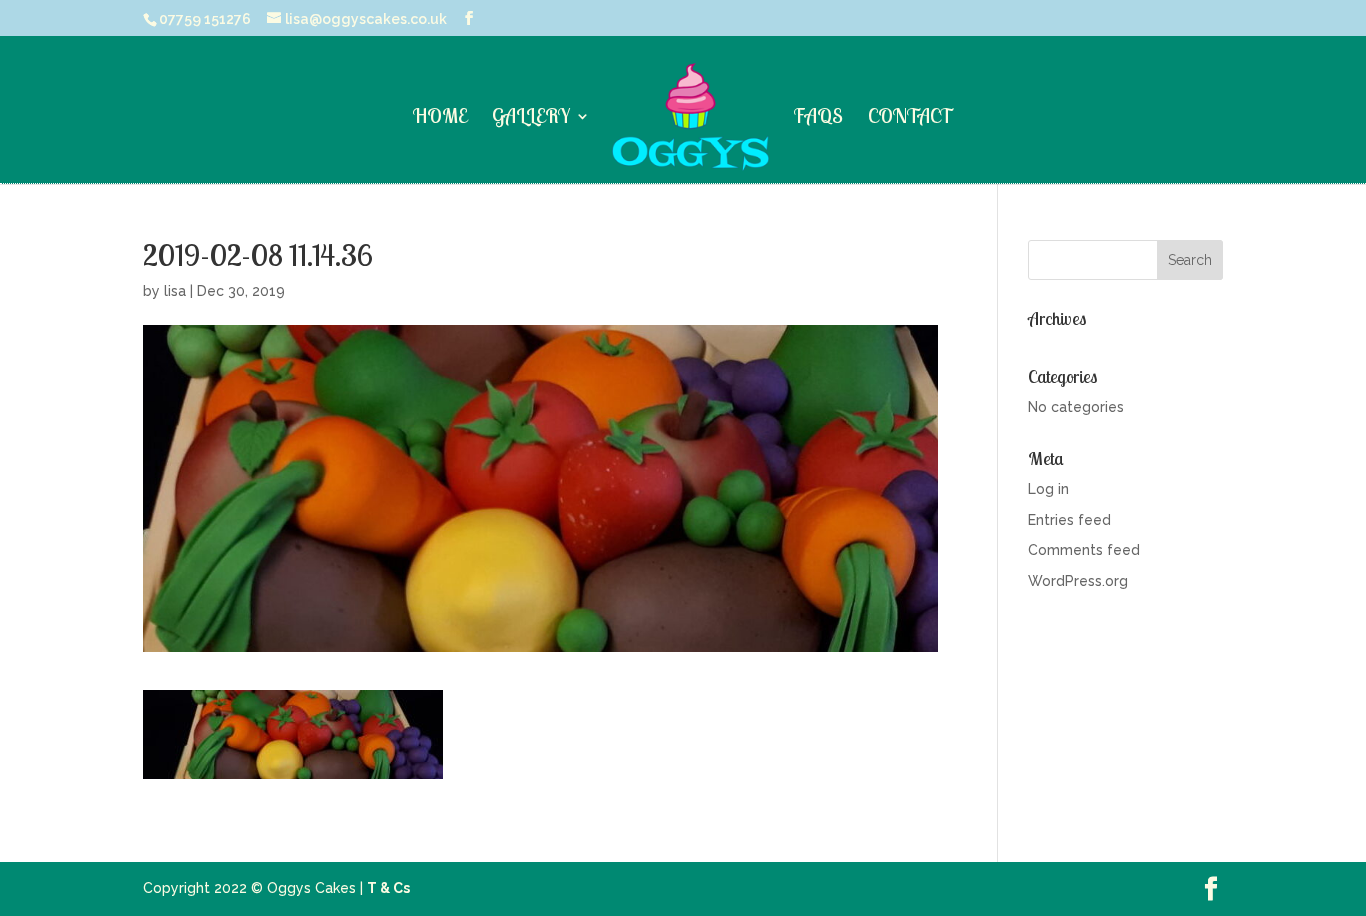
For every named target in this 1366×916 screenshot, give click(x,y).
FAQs (818, 118)
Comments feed (1084, 550)
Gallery (531, 118)
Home (440, 118)
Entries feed (1069, 520)
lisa (175, 291)
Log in (1048, 489)
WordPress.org (1078, 581)
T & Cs (388, 888)
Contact (910, 118)
